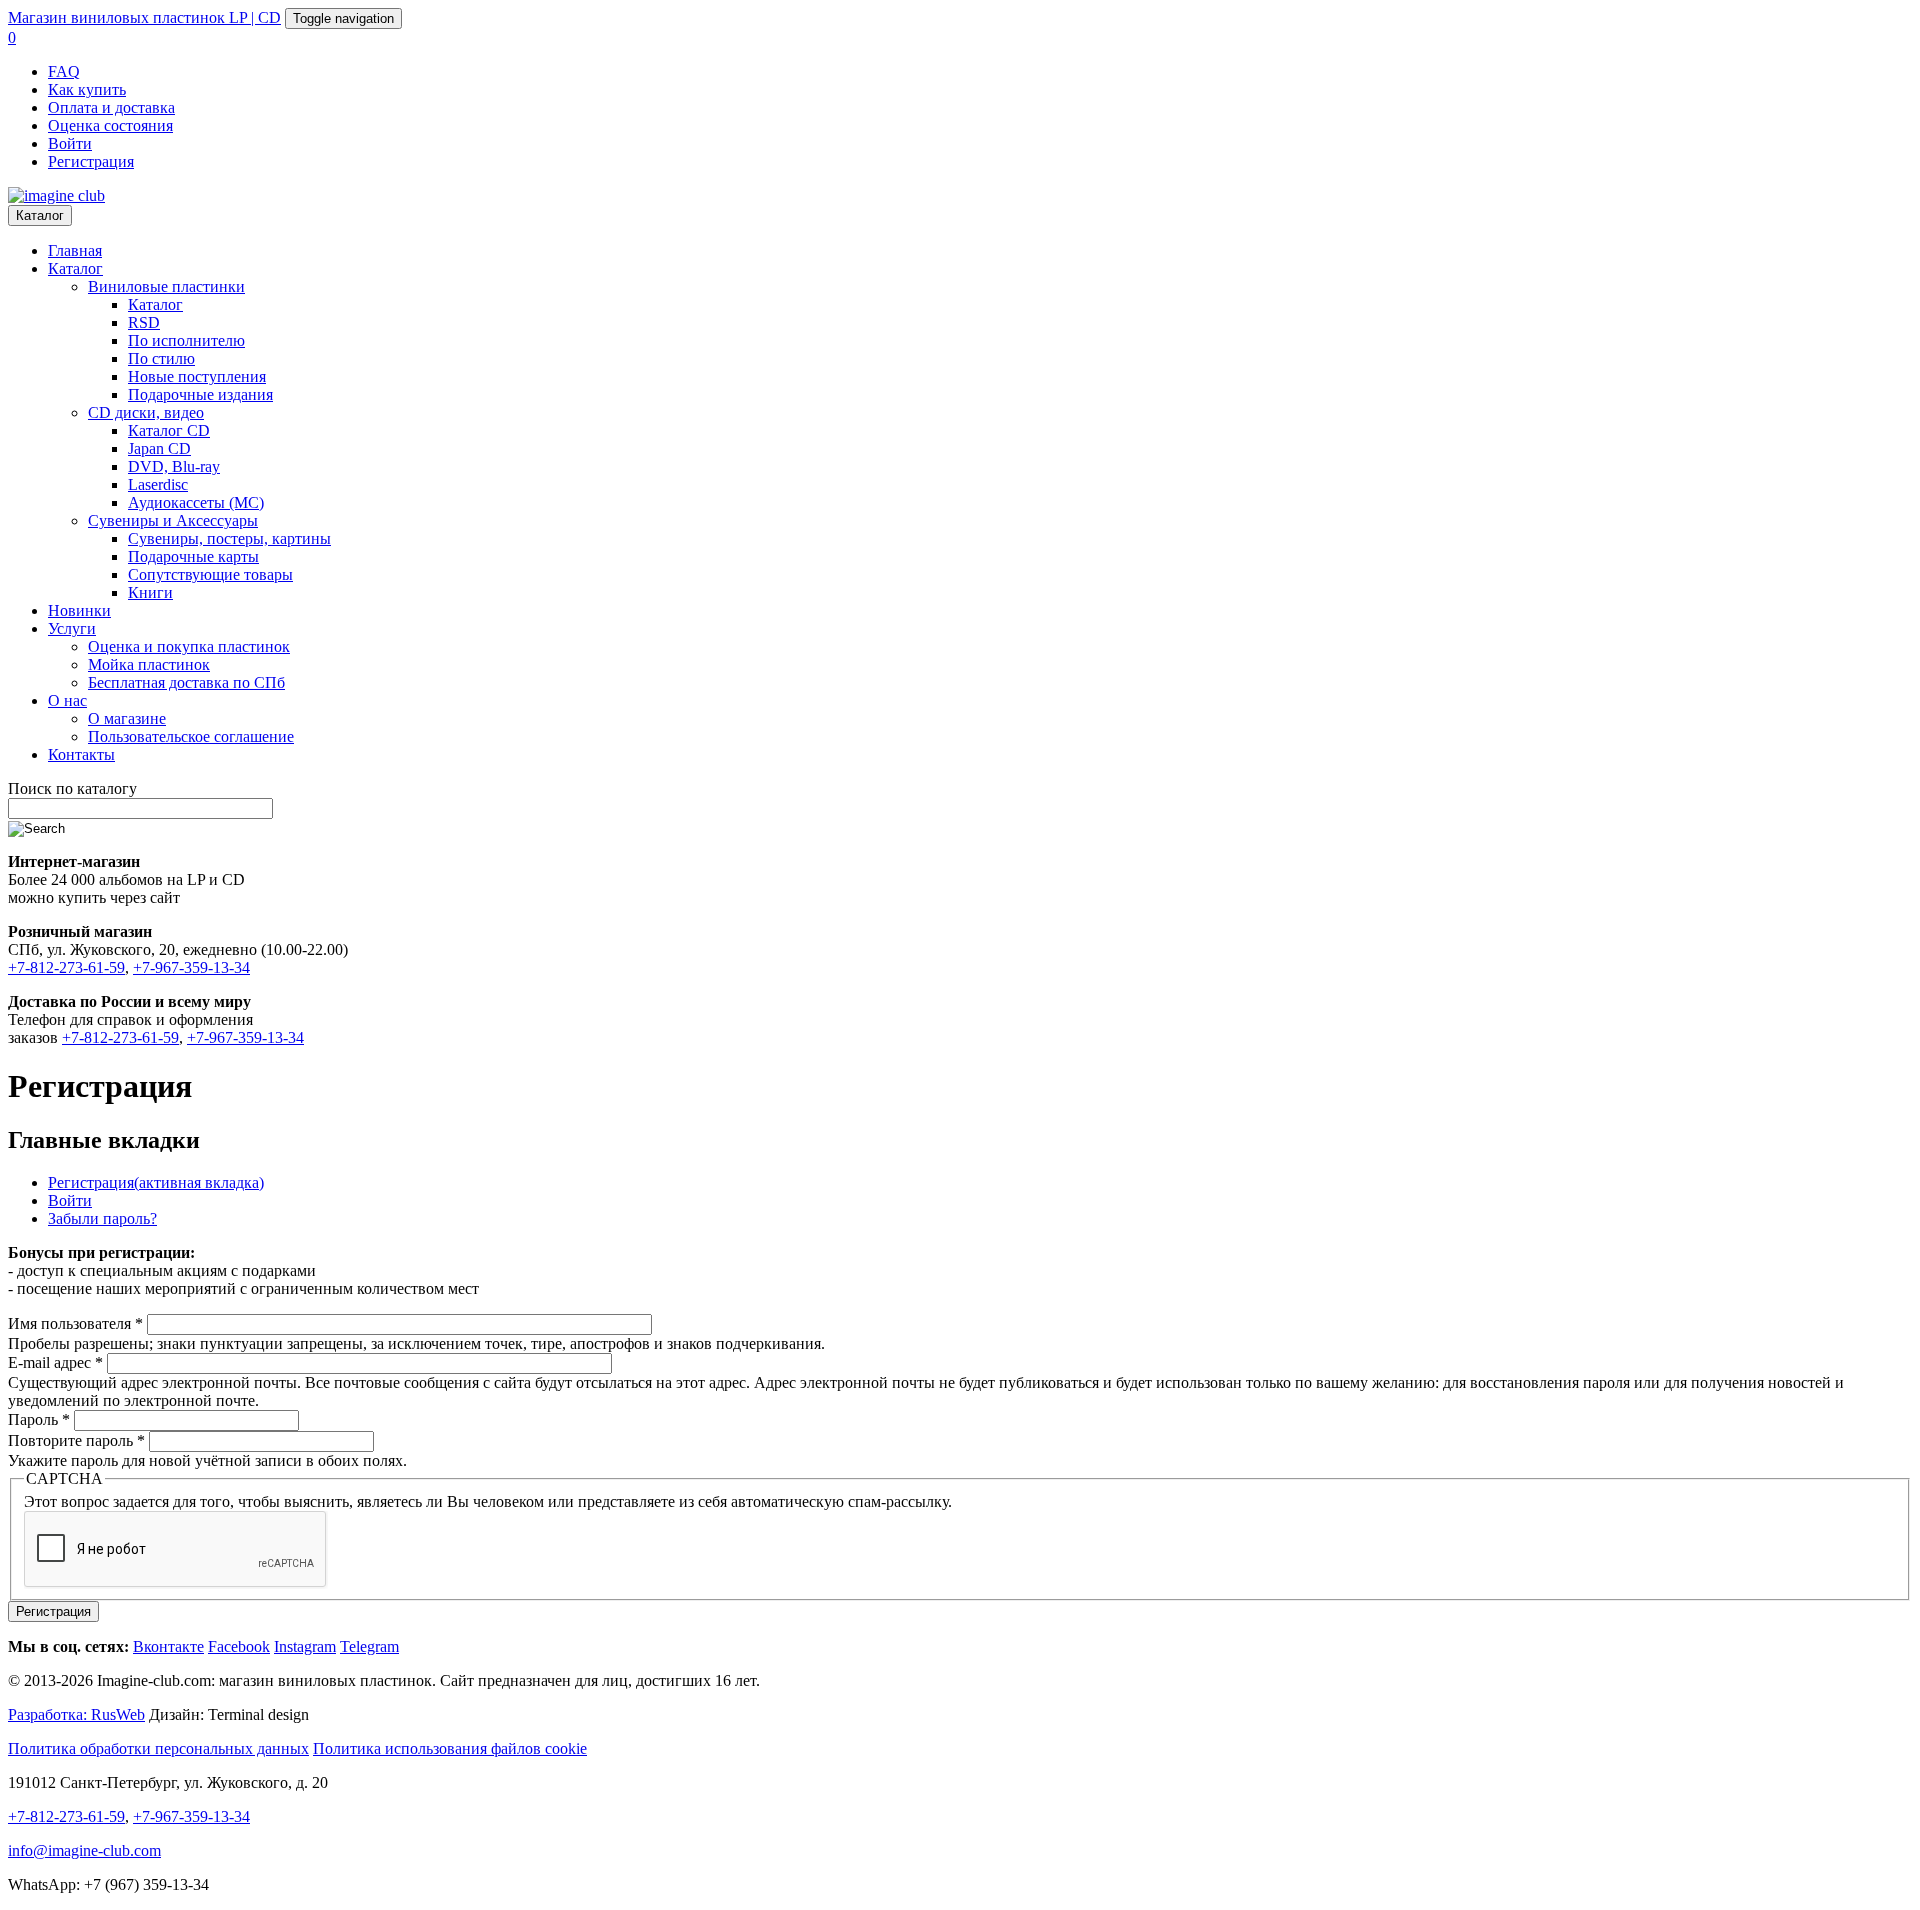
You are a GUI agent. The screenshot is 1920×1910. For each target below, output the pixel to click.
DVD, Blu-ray (174, 466)
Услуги (72, 628)
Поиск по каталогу (72, 788)
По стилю (161, 358)
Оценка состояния (110, 125)
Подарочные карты (193, 556)
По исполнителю (186, 340)
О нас (67, 700)
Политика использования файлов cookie (450, 1748)
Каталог (40, 215)
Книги (150, 592)
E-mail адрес (55, 1362)
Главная (75, 250)
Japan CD (159, 448)
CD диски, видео (146, 412)
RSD (144, 322)
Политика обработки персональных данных (158, 1748)
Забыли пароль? (102, 1218)
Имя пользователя (75, 1323)
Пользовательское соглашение (191, 736)
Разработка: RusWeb (76, 1714)
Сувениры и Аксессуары (173, 520)
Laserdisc (158, 484)
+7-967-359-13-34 (191, 967)
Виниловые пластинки (166, 286)
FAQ (64, 71)
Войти (70, 143)
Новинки (79, 610)
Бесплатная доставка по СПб (186, 682)
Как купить (87, 89)
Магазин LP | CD (144, 17)
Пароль (39, 1419)
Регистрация (91, 161)
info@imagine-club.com (84, 1850)
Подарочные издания (200, 394)
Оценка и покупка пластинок (189, 646)
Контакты (81, 754)
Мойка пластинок (149, 664)
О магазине (127, 718)
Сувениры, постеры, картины (229, 538)
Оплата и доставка (111, 107)
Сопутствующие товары (210, 574)
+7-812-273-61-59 (66, 967)
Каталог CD (169, 430)
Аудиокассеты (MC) (196, 502)
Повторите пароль (76, 1440)
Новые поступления (197, 376)
